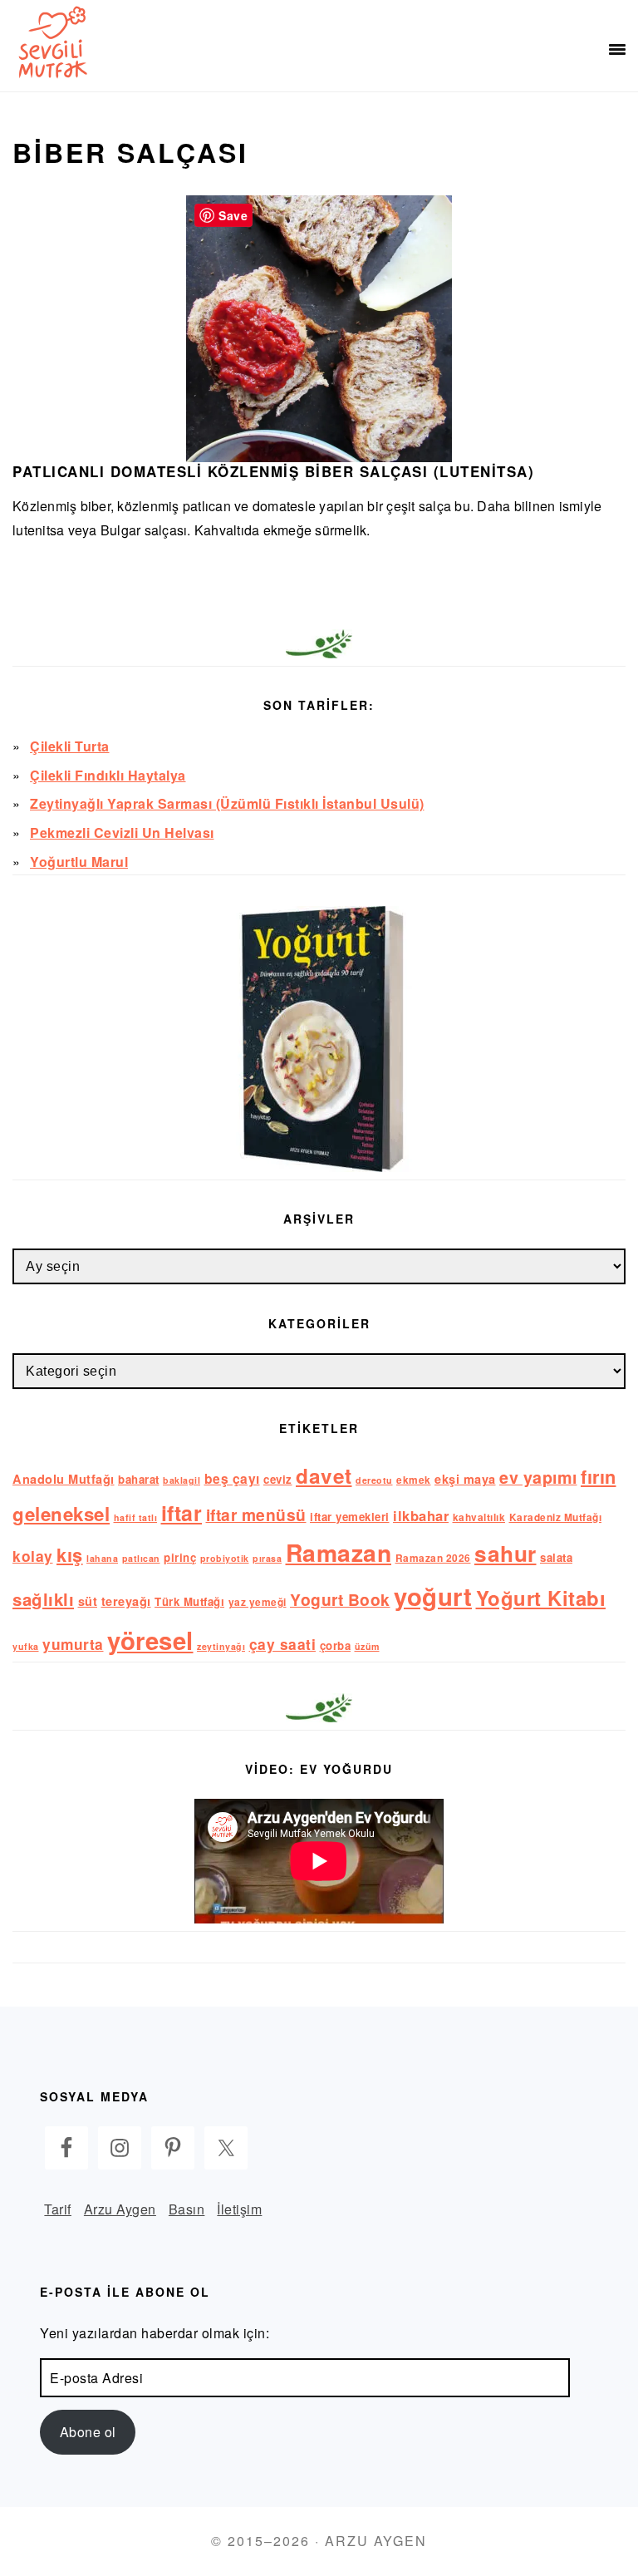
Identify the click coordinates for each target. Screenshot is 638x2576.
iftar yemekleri (350, 1517)
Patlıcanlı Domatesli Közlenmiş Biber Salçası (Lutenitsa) (273, 471)
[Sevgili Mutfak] (50, 42)
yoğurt (433, 1596)
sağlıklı (43, 1599)
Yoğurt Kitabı (541, 1598)
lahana (102, 1558)
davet (324, 1475)
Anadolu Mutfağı (64, 1479)
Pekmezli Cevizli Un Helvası (122, 832)
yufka (26, 1646)
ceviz (278, 1479)
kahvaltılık (479, 1517)
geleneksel (61, 1514)
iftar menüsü (256, 1515)
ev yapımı (538, 1477)
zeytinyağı (221, 1646)
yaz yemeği (258, 1602)
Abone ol (88, 2432)
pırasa (267, 1558)
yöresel (150, 1640)
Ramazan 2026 (433, 1558)
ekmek (414, 1480)
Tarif (58, 2209)
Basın (187, 2209)
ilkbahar (421, 1515)
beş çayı (232, 1478)
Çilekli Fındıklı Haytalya (108, 775)
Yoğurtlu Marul (79, 862)
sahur (505, 1553)
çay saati (283, 1644)
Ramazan (339, 1552)
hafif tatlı (136, 1517)
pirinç (180, 1557)
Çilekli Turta (70, 746)
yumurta (73, 1644)
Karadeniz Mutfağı (556, 1517)
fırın (599, 1476)
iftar (182, 1513)
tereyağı (126, 1601)
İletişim (239, 2209)
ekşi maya (465, 1479)
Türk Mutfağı (189, 1601)
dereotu (374, 1480)
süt (88, 1601)
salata (556, 1557)
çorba (336, 1645)
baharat (139, 1479)
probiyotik (225, 1558)
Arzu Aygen (120, 2209)
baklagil (182, 1480)
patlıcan (141, 1558)
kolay (33, 1556)
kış (70, 1554)
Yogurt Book (340, 1599)
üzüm (367, 1646)
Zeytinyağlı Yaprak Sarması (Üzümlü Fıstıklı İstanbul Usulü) (227, 803)
